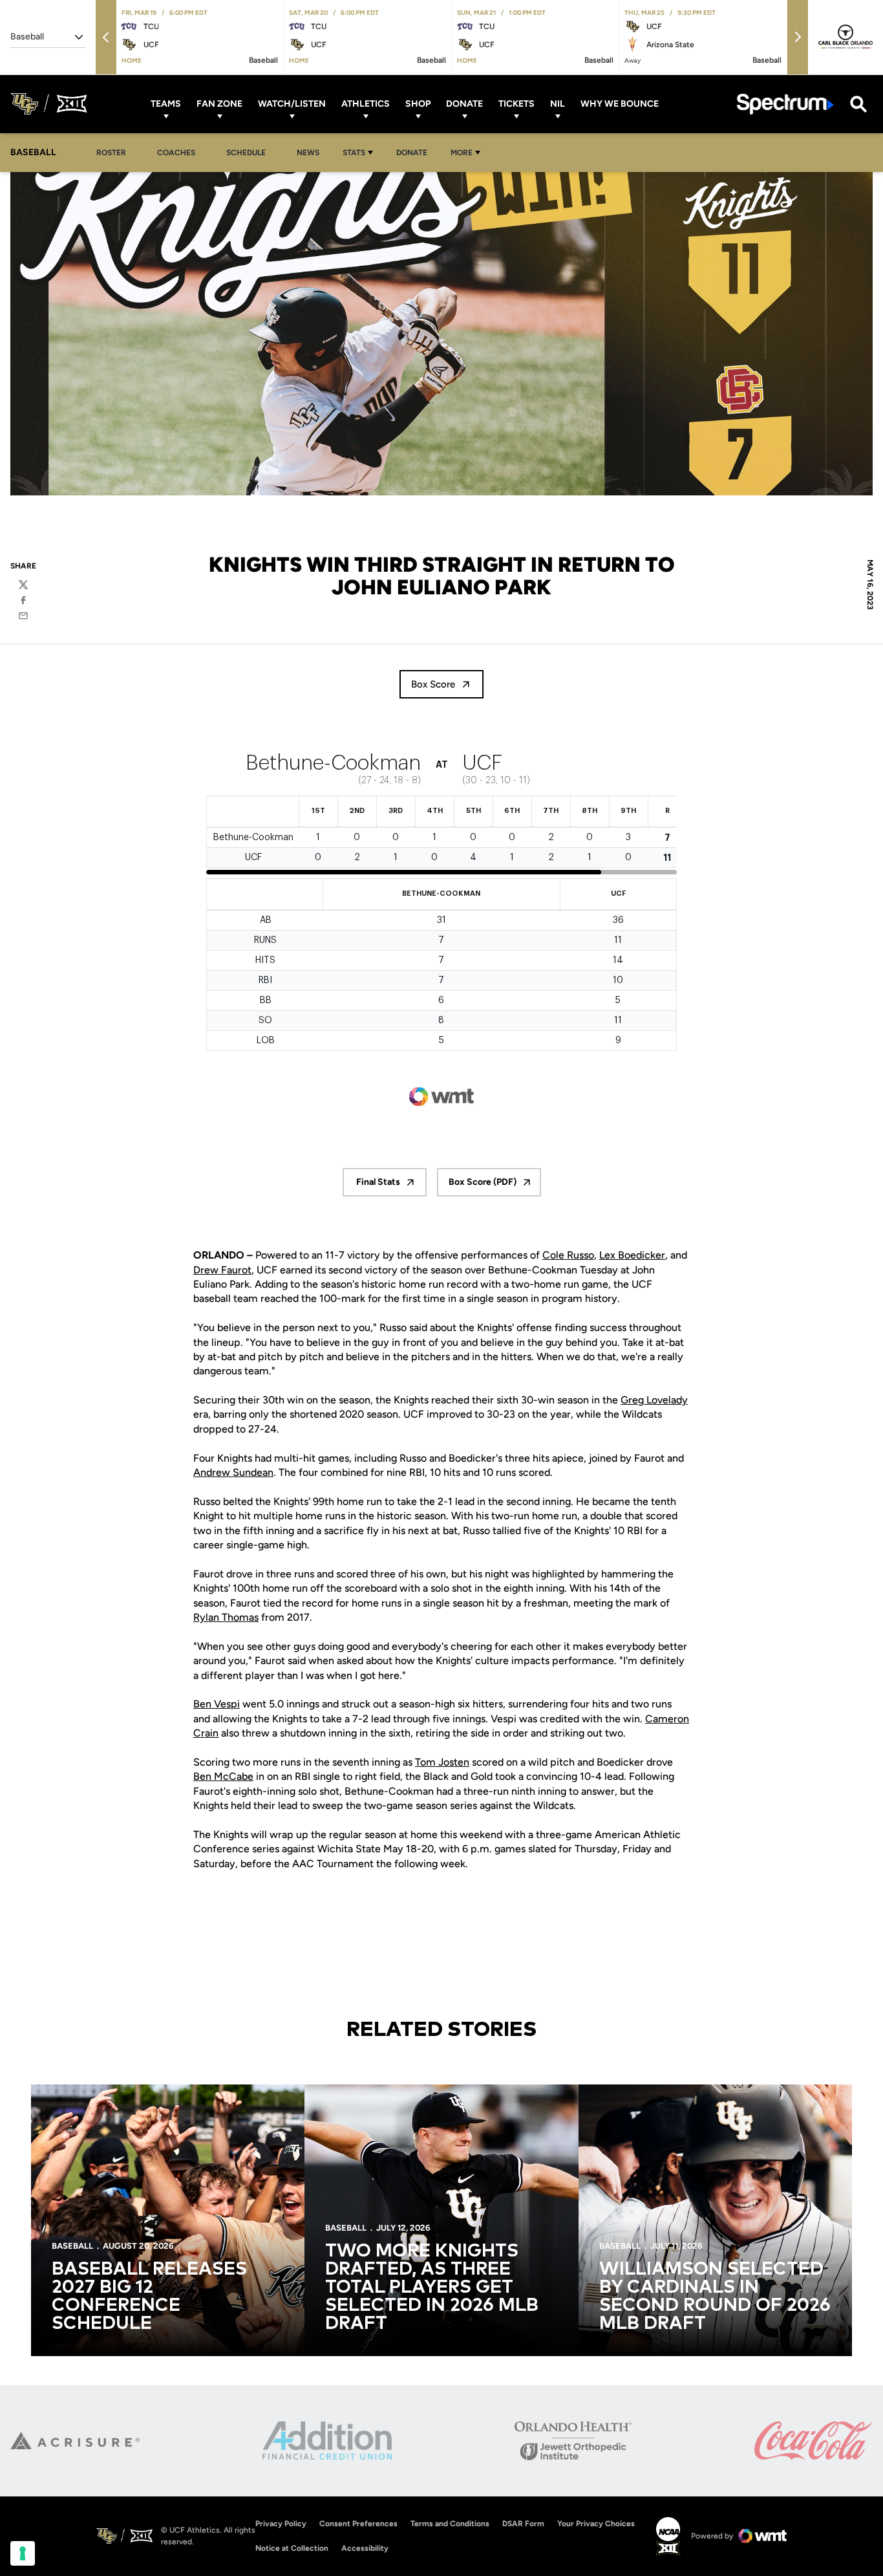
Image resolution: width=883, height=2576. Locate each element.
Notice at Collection (292, 2548)
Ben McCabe (223, 1776)
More (462, 153)
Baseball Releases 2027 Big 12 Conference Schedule (149, 2297)
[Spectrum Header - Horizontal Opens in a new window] (785, 104)
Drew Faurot (222, 1270)
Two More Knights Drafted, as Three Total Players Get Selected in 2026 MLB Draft (432, 2288)
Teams (166, 104)
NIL (558, 104)
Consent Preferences (358, 2524)
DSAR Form (523, 2524)
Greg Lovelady (654, 1400)
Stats (354, 153)
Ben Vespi (217, 1704)
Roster (111, 153)
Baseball (72, 2246)
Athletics (366, 104)
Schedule (246, 153)
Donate (464, 104)
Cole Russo (568, 1255)
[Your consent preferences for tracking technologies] (23, 2553)
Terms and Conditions (450, 2524)
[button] (106, 37)
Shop (418, 104)
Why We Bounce (620, 104)
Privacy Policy (281, 2524)
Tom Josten (442, 1762)
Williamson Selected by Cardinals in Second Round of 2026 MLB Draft (715, 2297)
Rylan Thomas (226, 1617)
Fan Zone (219, 104)
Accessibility (365, 2548)
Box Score (433, 684)
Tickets (516, 104)
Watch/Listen (292, 104)
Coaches (176, 153)
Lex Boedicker (632, 1255)
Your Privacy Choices (596, 2524)
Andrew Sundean (233, 1472)
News (308, 153)
